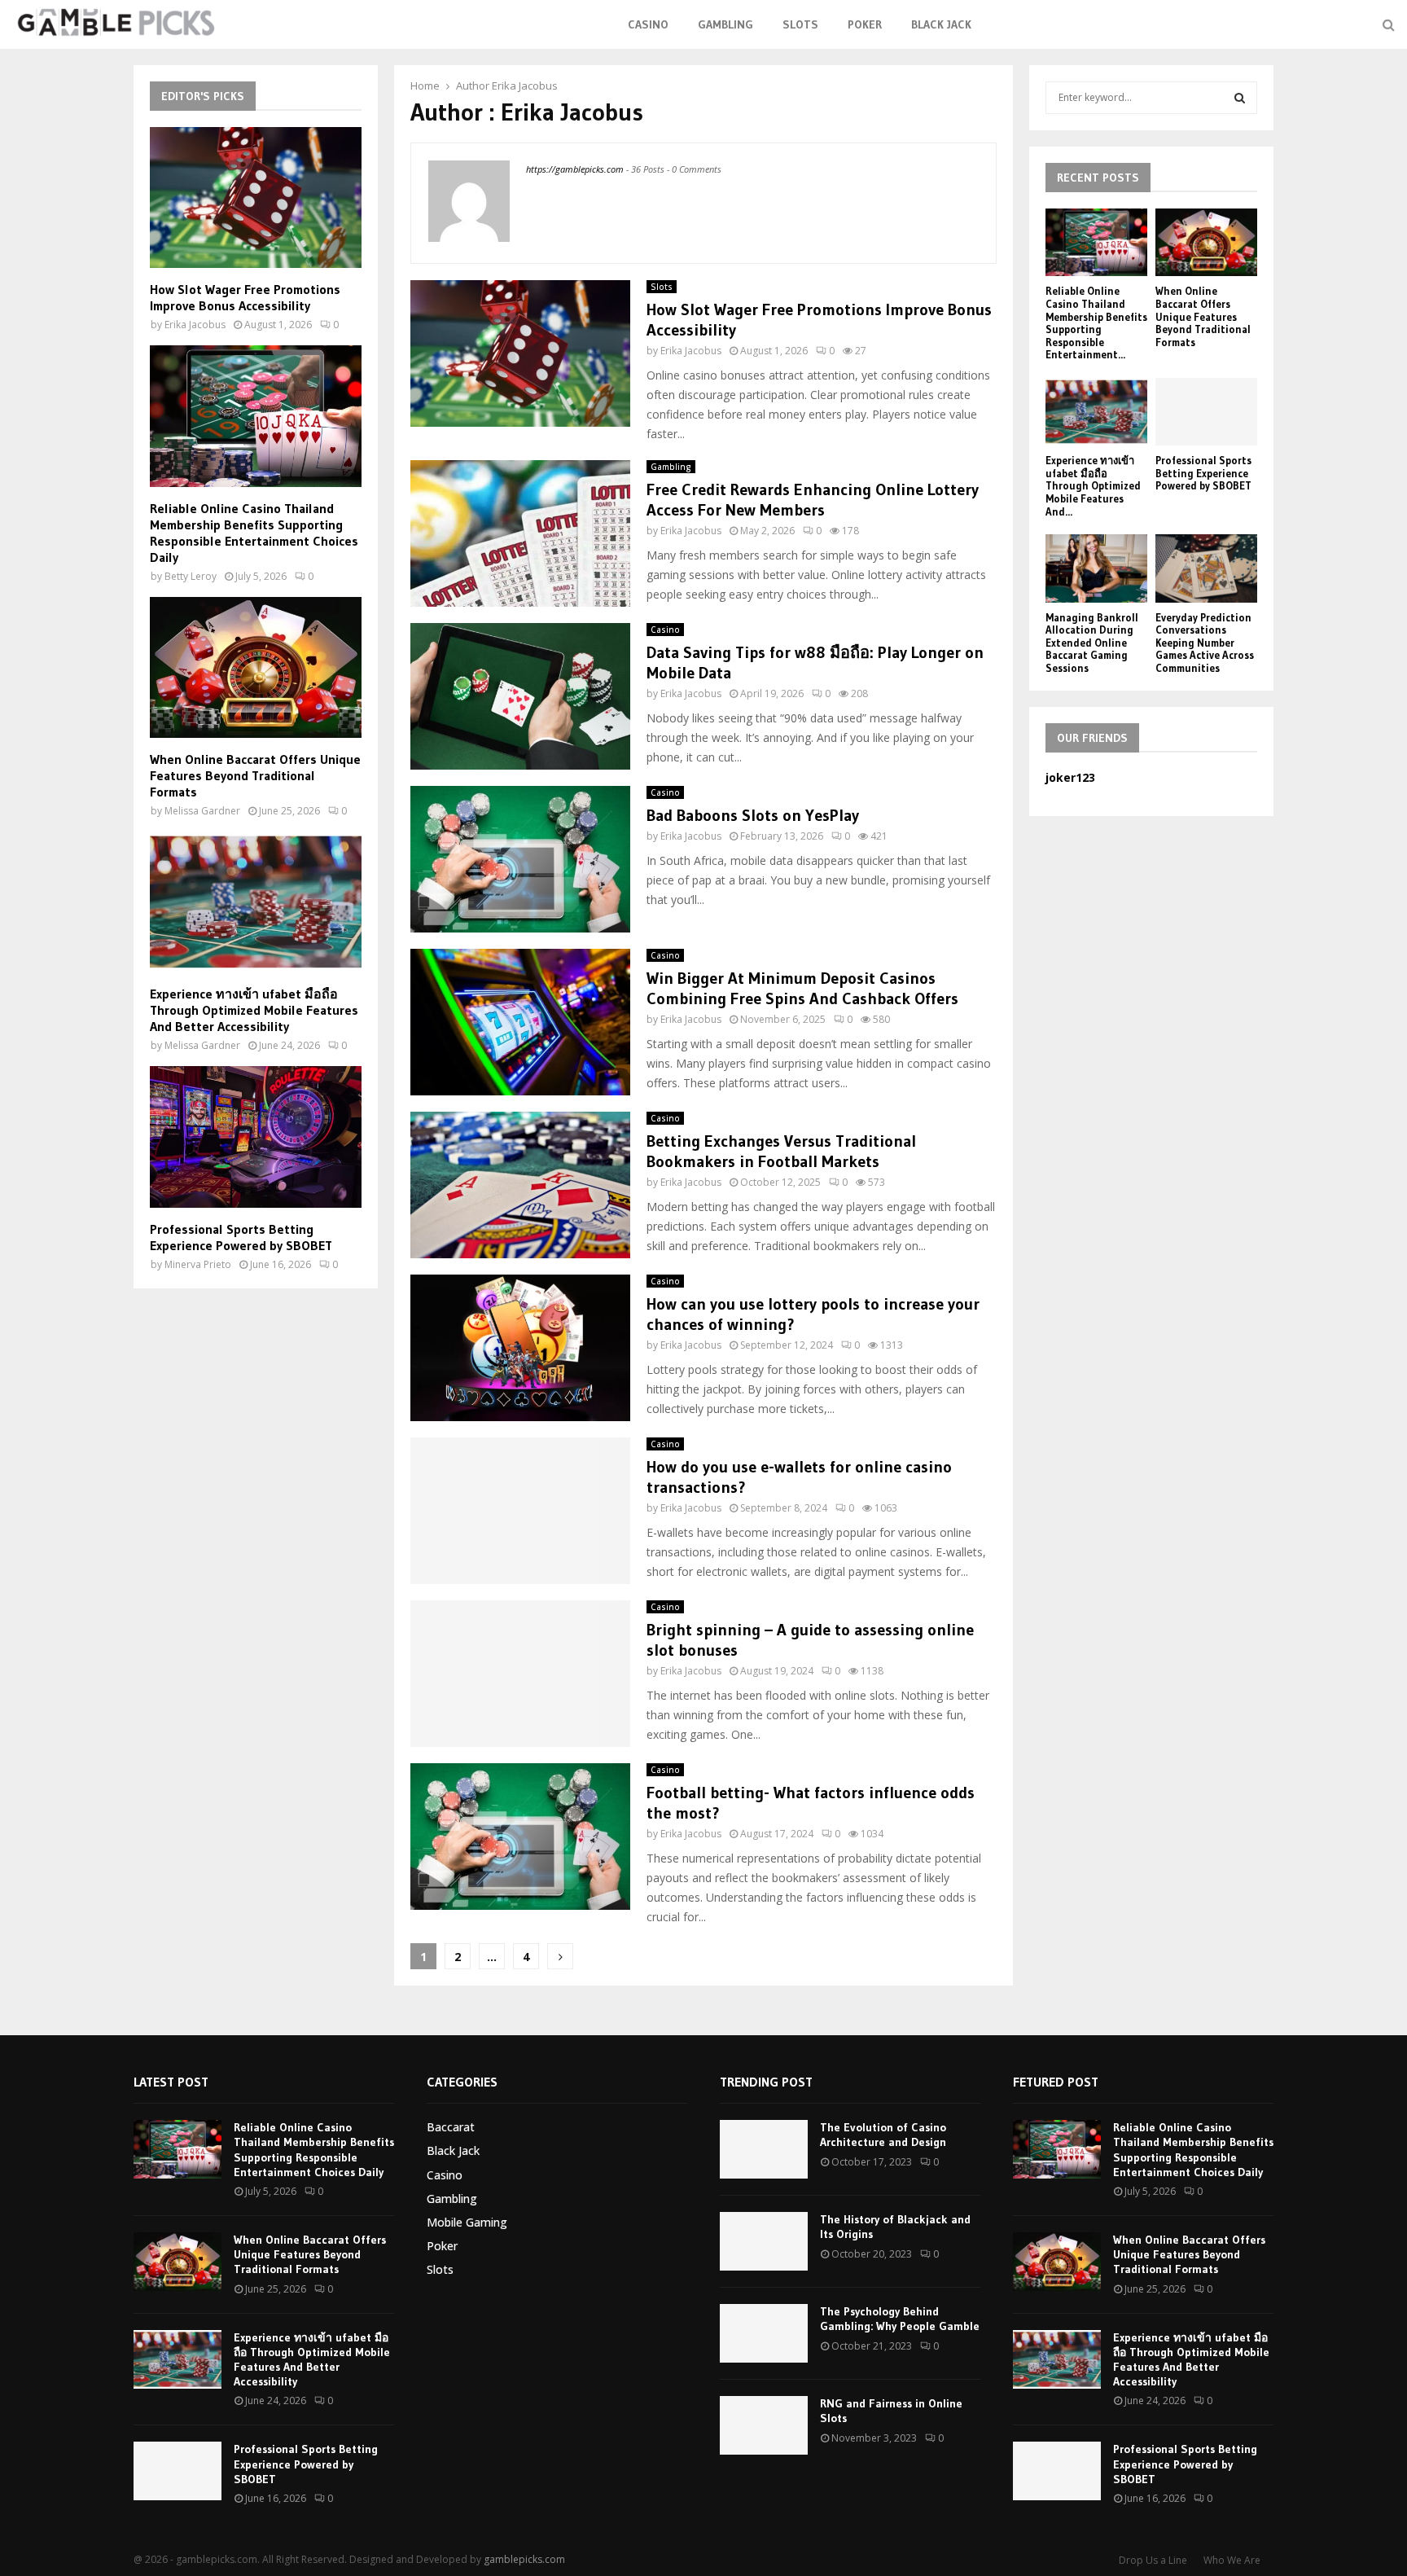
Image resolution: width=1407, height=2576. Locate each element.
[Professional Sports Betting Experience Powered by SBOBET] (256, 1137)
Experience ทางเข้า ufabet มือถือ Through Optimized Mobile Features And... (1093, 485)
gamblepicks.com (524, 2559)
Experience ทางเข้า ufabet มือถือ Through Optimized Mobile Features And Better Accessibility (254, 1010)
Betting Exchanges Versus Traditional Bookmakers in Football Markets (781, 1151)
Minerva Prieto (198, 1264)
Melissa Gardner (202, 811)
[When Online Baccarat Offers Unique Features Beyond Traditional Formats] (256, 667)
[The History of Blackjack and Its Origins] (764, 2241)
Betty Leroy (191, 576)
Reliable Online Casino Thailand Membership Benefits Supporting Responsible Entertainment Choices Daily (254, 533)
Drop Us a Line (1153, 2560)
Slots (800, 24)
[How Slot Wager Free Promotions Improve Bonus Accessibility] (256, 197)
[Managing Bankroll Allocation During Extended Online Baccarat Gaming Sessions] (1096, 568)
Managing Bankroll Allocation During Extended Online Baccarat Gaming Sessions (1092, 643)
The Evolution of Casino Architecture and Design (883, 2135)
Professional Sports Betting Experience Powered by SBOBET (241, 1237)
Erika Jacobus (525, 86)
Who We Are (1232, 2560)
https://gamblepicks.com (575, 169)
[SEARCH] (1240, 98)
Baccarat (451, 2127)
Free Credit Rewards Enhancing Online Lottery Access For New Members (813, 500)
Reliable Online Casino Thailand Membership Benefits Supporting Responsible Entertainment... (1096, 323)
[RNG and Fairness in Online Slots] (764, 2425)
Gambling (725, 24)
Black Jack (941, 24)
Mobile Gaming (467, 2222)
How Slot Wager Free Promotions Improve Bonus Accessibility (245, 297)
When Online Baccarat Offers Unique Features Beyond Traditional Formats (255, 775)
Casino (648, 24)
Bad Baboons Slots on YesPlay (753, 815)
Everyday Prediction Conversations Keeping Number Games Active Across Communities (1205, 643)
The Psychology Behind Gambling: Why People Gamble (900, 2319)
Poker (865, 24)
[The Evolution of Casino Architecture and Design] (764, 2149)
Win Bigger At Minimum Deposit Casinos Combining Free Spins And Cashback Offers (802, 988)
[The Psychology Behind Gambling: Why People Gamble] (764, 2333)
